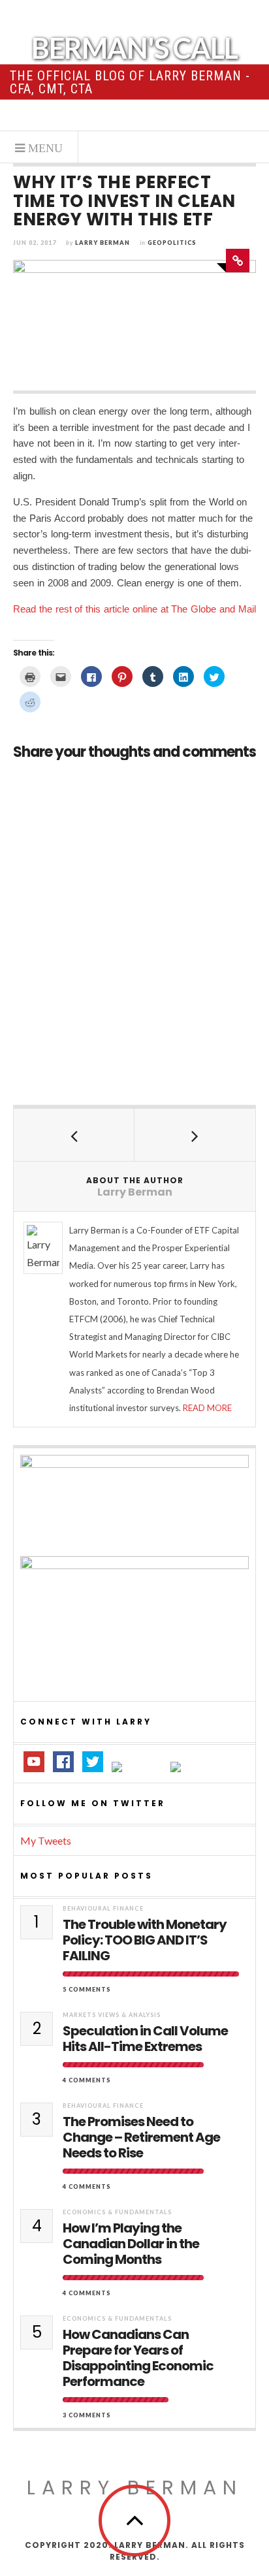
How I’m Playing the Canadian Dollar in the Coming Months (131, 2244)
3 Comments (87, 2415)
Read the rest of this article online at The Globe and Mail (134, 609)
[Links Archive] (238, 261)
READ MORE (207, 1408)
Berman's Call (134, 48)
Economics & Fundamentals (117, 2212)
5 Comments (87, 1989)
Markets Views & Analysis (112, 2015)
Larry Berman (103, 243)
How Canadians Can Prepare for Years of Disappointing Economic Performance (138, 2358)
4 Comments (87, 2080)
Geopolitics (172, 243)
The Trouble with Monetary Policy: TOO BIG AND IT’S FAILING (145, 1940)
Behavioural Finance (103, 1908)
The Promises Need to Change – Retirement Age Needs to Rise (141, 2137)
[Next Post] (195, 1135)
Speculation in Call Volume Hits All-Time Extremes (145, 2039)
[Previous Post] (74, 1135)
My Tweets (46, 1840)
